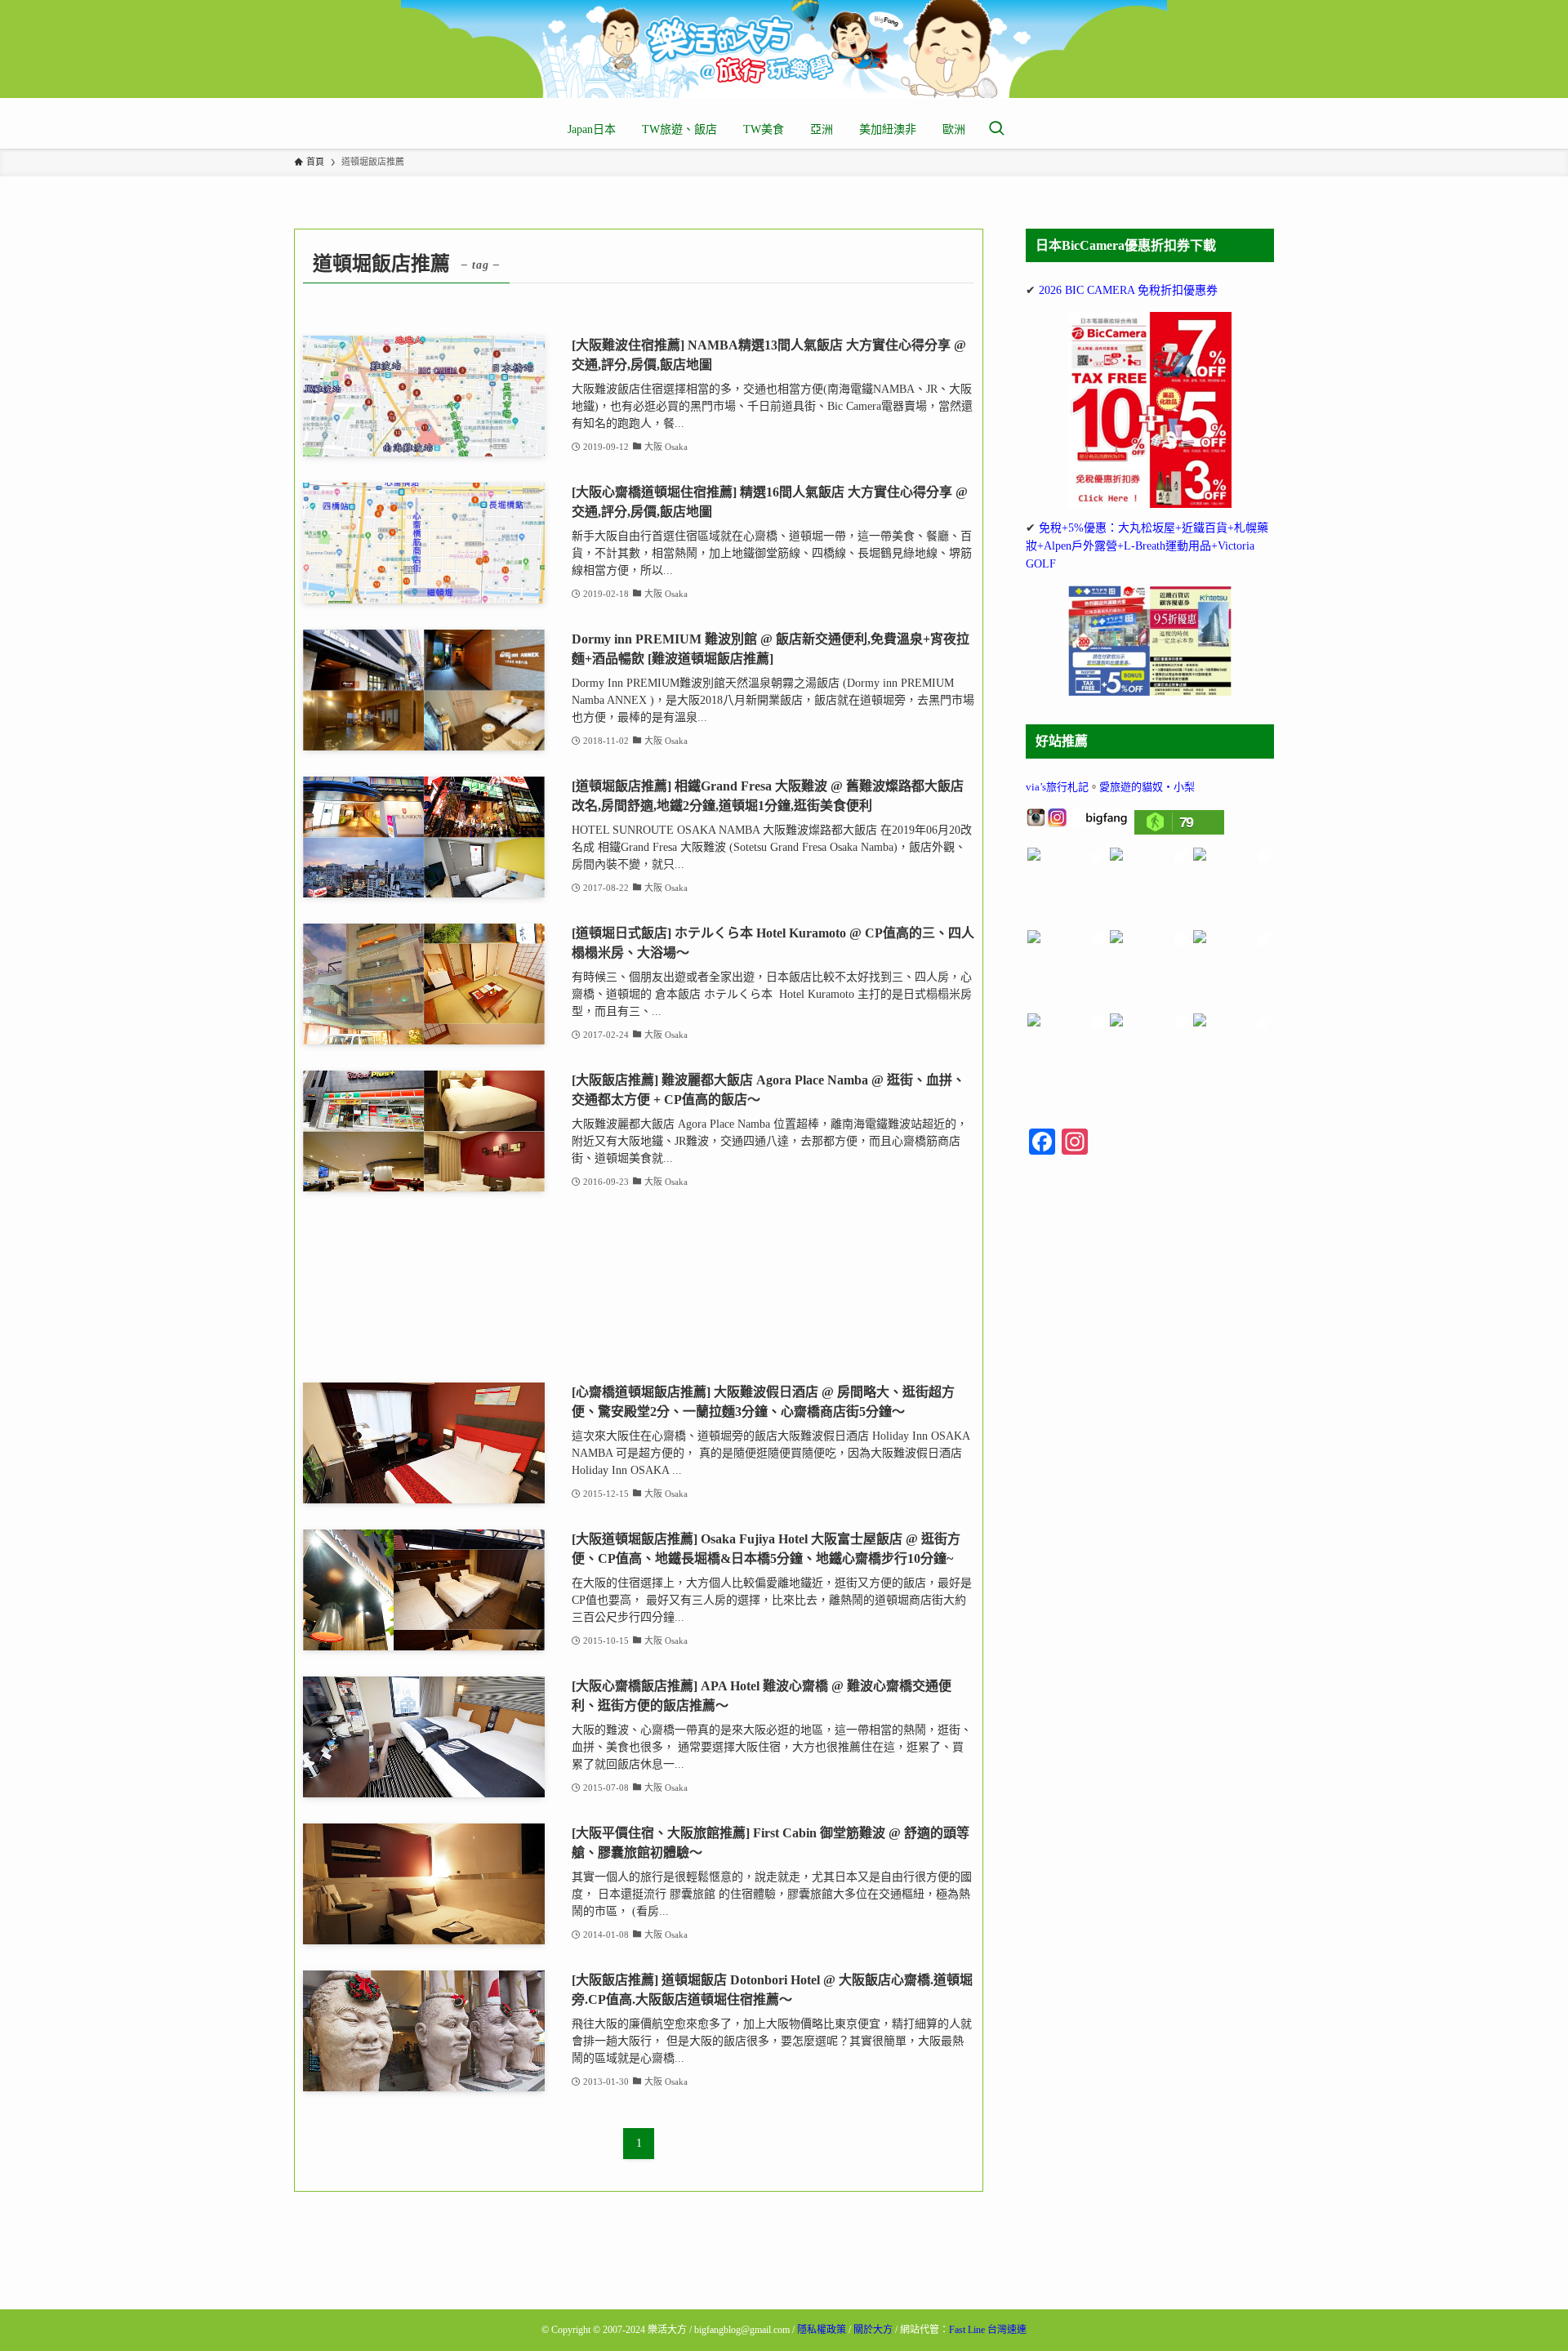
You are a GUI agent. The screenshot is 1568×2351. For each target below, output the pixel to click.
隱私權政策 (822, 2330)
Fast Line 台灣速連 (988, 2330)
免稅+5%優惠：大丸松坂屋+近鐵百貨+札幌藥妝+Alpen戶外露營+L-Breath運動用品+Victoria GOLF (1147, 546)
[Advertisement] (639, 1287)
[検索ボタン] (996, 130)
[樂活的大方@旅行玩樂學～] (784, 49)
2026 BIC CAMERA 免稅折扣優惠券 (1128, 290)
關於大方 (873, 2330)
